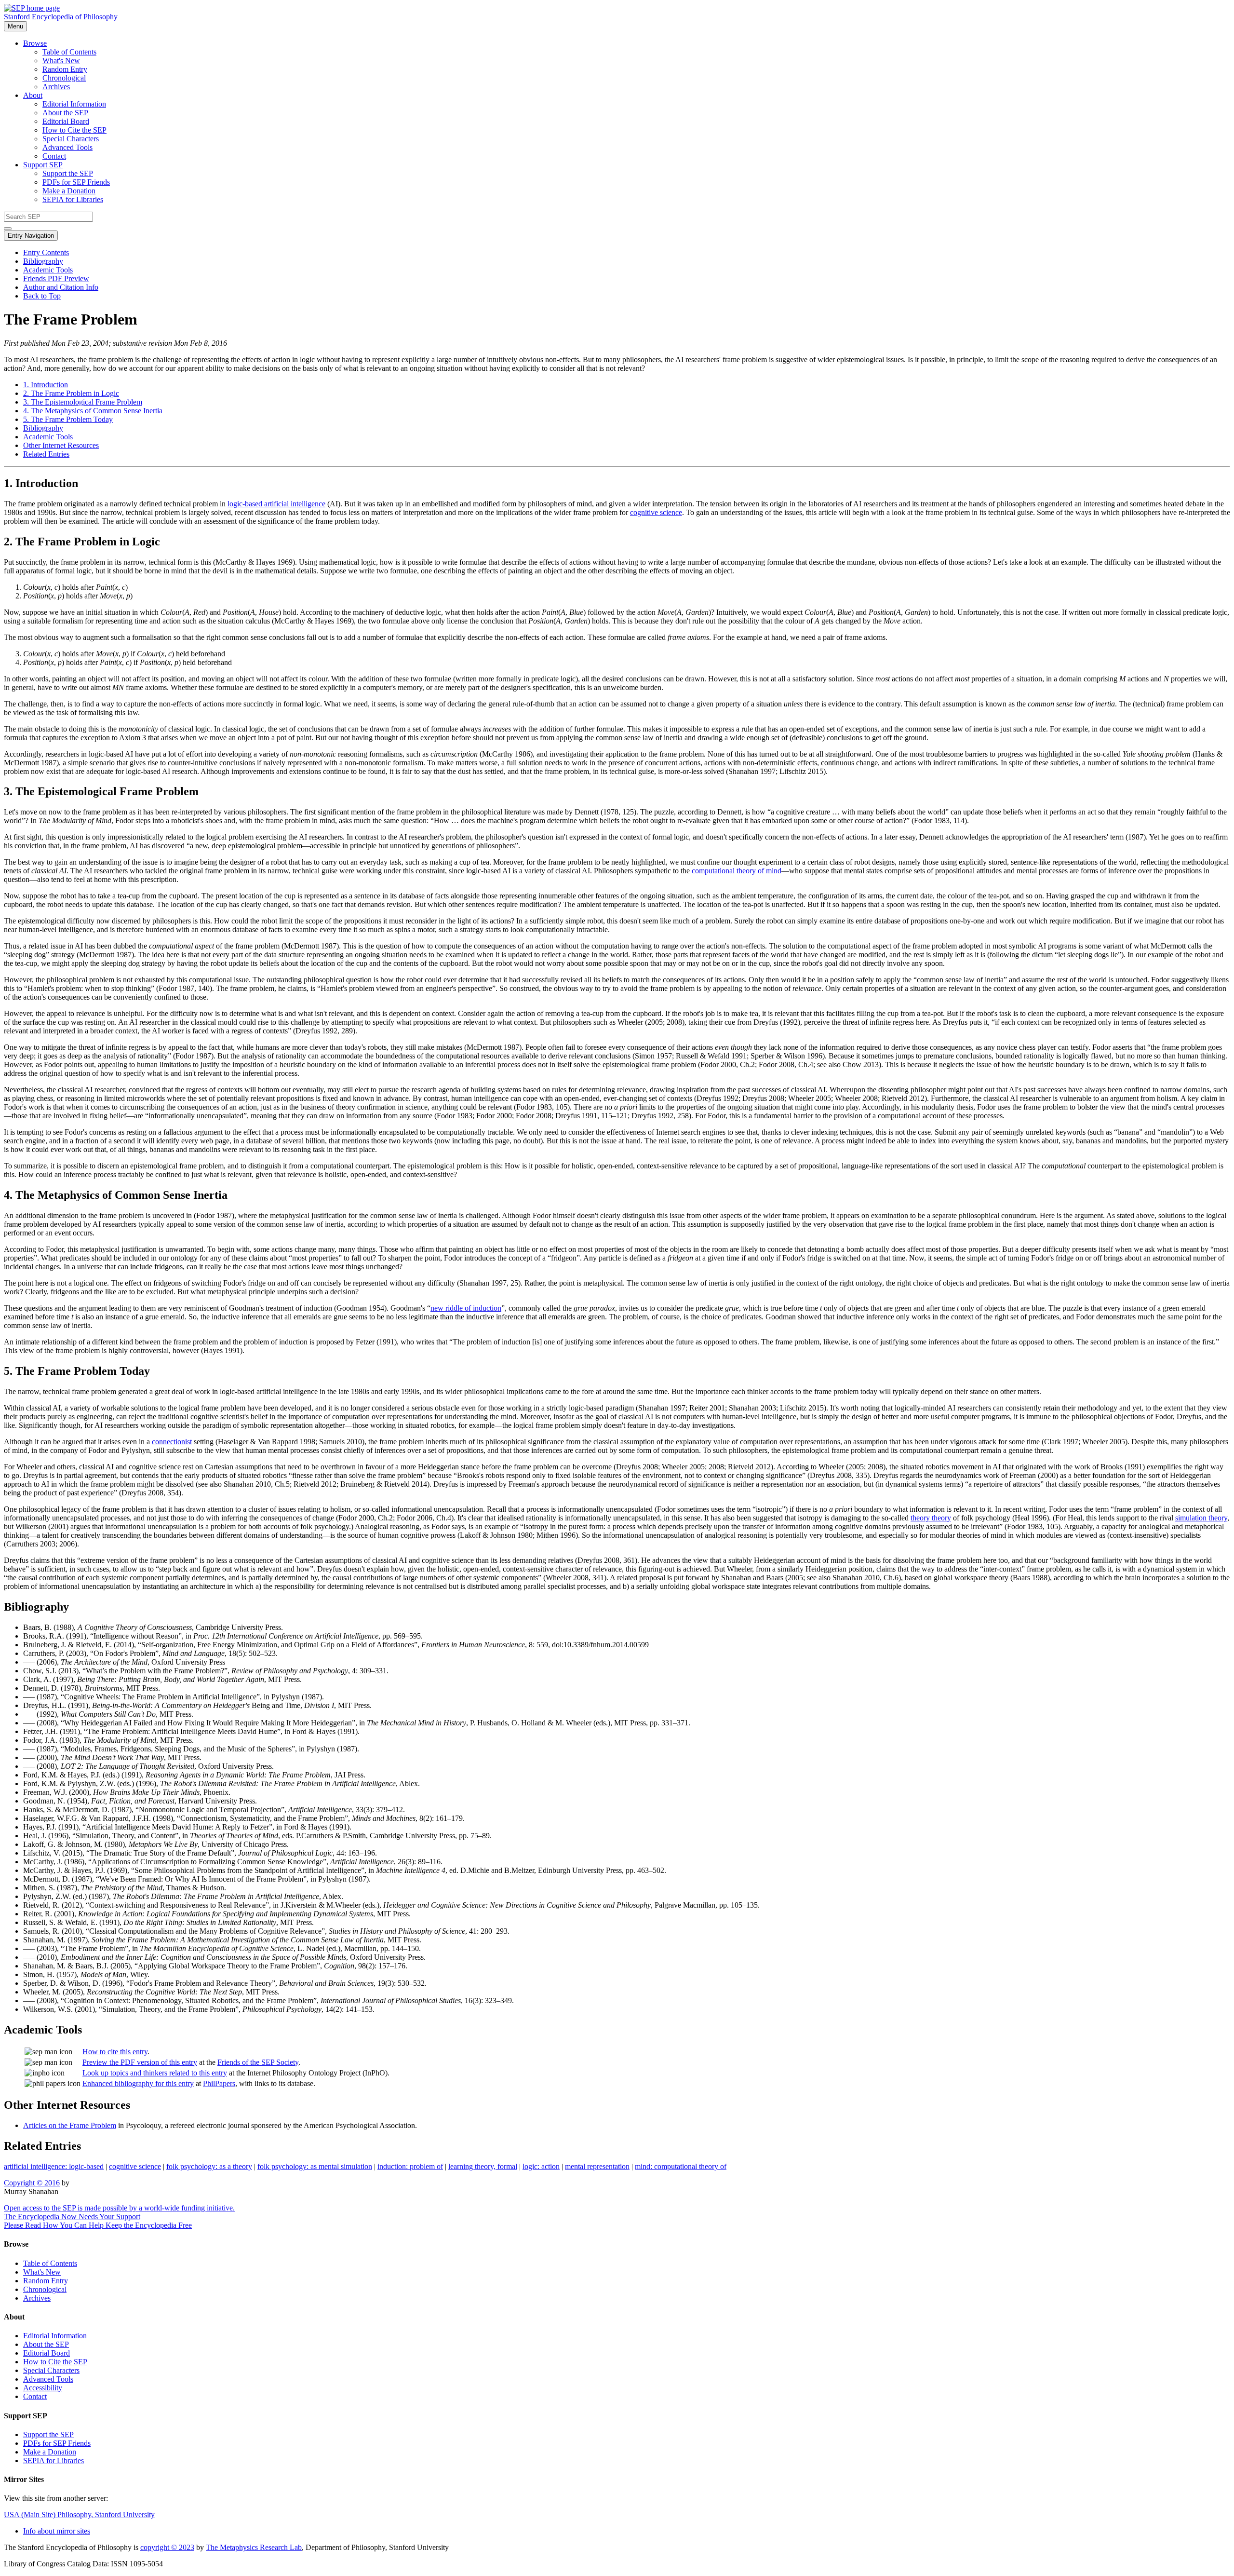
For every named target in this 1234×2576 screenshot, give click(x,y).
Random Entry (65, 69)
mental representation (597, 2166)
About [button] (33, 95)
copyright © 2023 (167, 2547)
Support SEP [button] (43, 165)
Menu (15, 26)
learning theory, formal (483, 2166)
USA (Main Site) (79, 2515)
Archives (56, 87)
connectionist (172, 1442)
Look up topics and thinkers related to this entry (155, 2073)
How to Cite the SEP (74, 130)
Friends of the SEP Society (258, 2062)
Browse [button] (35, 43)
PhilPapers (219, 2083)
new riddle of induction (466, 1308)
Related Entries (46, 454)
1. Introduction (46, 385)
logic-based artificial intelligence (276, 504)
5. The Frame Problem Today (68, 419)
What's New (61, 61)
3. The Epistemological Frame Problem (83, 402)
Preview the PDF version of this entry (140, 2062)
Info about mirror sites (57, 2531)
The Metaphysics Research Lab (254, 2547)
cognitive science (656, 512)
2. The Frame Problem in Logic (71, 393)
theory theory (931, 1518)
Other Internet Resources (61, 445)
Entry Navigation (31, 236)
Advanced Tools (67, 147)
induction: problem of (410, 2166)
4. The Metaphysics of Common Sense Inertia (93, 411)
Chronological (64, 78)
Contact (54, 156)
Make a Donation (69, 191)
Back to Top (42, 296)
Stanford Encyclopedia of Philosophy (61, 17)
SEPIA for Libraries (73, 199)
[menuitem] (636, 52)
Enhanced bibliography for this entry (138, 2083)
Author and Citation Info (61, 287)
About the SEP (65, 113)
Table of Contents (69, 52)
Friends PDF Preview (56, 278)
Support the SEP (68, 173)
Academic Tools (48, 270)
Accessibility (43, 2388)
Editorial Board (66, 121)
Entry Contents (46, 252)
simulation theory (1201, 1518)
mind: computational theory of (681, 2166)
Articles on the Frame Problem (70, 2125)
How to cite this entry (115, 2052)
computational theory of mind (737, 871)
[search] (8, 229)
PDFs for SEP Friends (76, 182)
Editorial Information (74, 104)
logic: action (541, 2166)
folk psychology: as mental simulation (315, 2166)
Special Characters (71, 139)
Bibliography (43, 261)
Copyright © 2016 (32, 2183)
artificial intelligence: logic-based (54, 2166)
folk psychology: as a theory (209, 2166)
